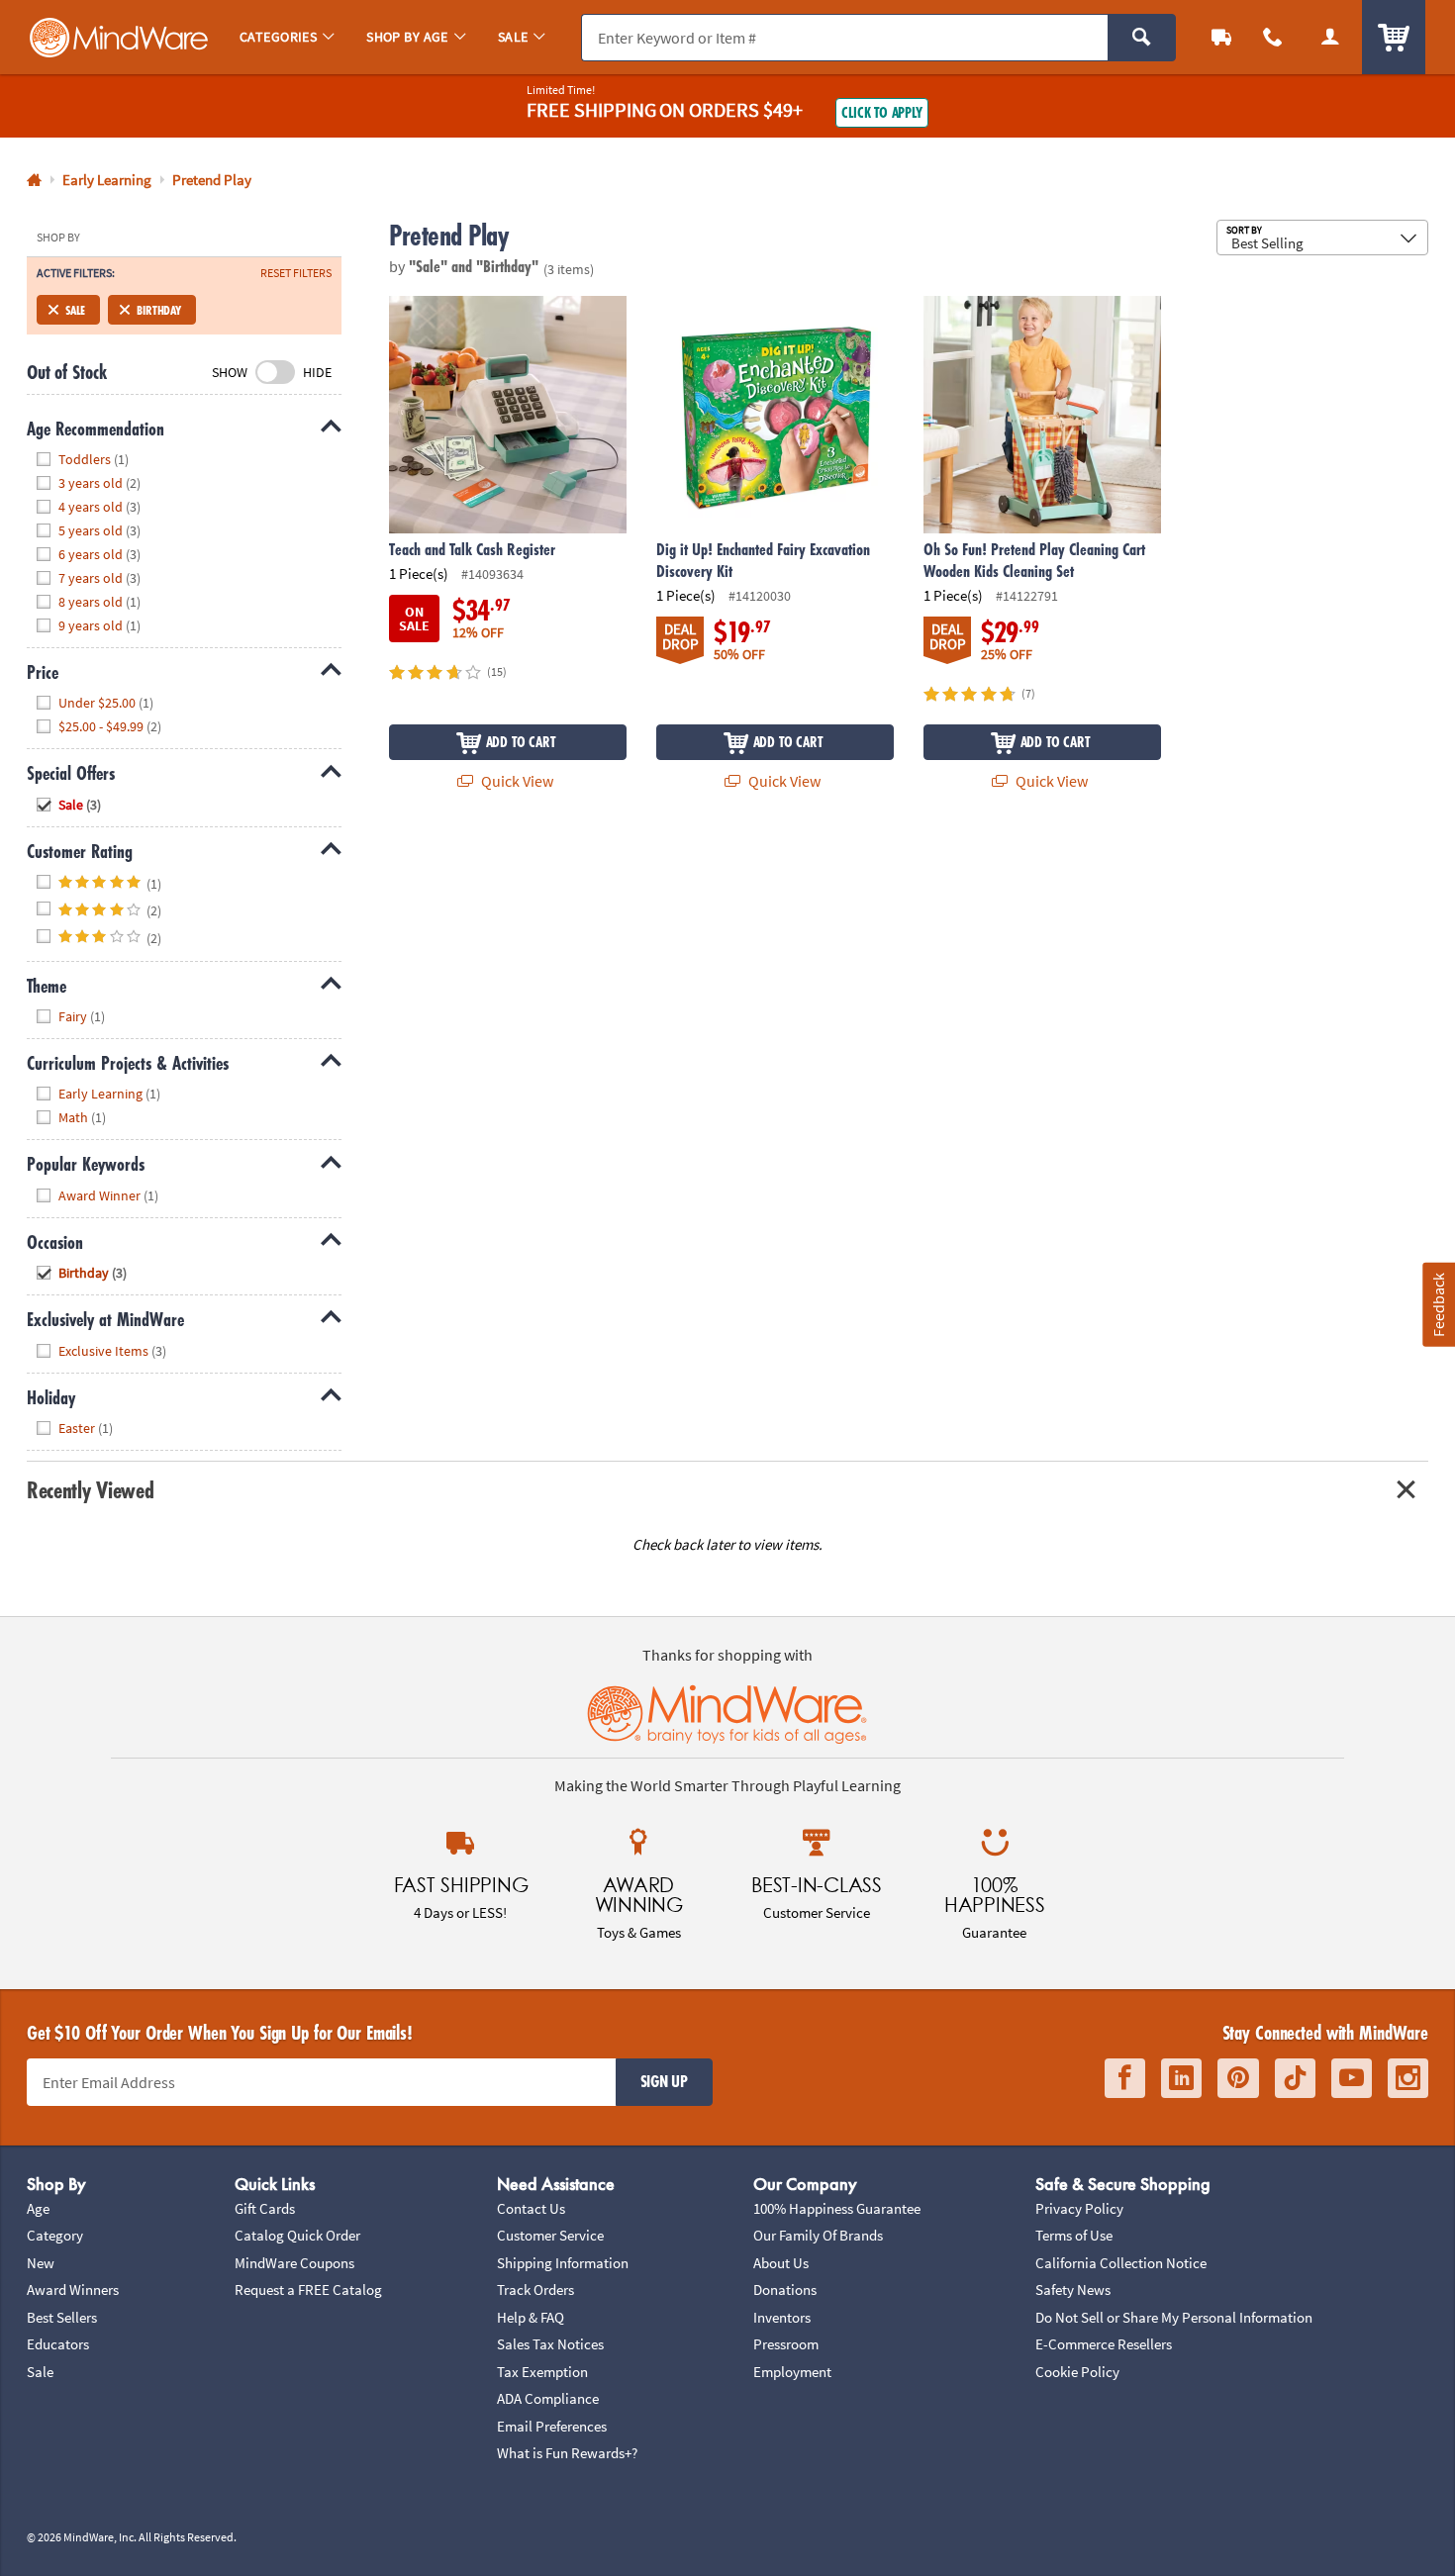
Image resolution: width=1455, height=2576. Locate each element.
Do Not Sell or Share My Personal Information (1174, 2317)
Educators (58, 2344)
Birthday (159, 310)
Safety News (1073, 2290)
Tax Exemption (542, 2372)
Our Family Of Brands (818, 2235)
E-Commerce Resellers (1104, 2344)
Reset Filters (296, 273)
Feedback (1438, 1304)
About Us (781, 2263)
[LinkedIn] (1181, 2079)
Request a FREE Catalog (308, 2290)
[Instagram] (1408, 2079)
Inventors (782, 2317)
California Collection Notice (1121, 2263)
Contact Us (531, 2208)
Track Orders (535, 2290)
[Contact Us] (1273, 37)
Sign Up (664, 2081)
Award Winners (73, 2290)
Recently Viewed (90, 1490)
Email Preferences (552, 2426)
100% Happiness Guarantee (837, 2208)
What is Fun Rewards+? (567, 2453)
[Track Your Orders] (1221, 37)
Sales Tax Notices (550, 2344)
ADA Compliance (548, 2398)
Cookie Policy (1077, 2372)
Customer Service (550, 2235)
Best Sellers (62, 2317)
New (41, 2263)
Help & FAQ (531, 2317)
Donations (785, 2290)
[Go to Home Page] (34, 181)
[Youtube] (1352, 2079)
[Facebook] (1125, 2079)
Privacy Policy (1079, 2208)
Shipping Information (563, 2263)
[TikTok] (1295, 2079)
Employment (792, 2372)
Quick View (516, 781)
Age (38, 2208)
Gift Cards (265, 2208)
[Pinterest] (1238, 2079)
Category (55, 2235)
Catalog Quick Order (297, 2235)
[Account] (1330, 37)
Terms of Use (1074, 2235)
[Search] (1142, 38)
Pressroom (786, 2344)
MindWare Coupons (294, 2263)
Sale (75, 310)
